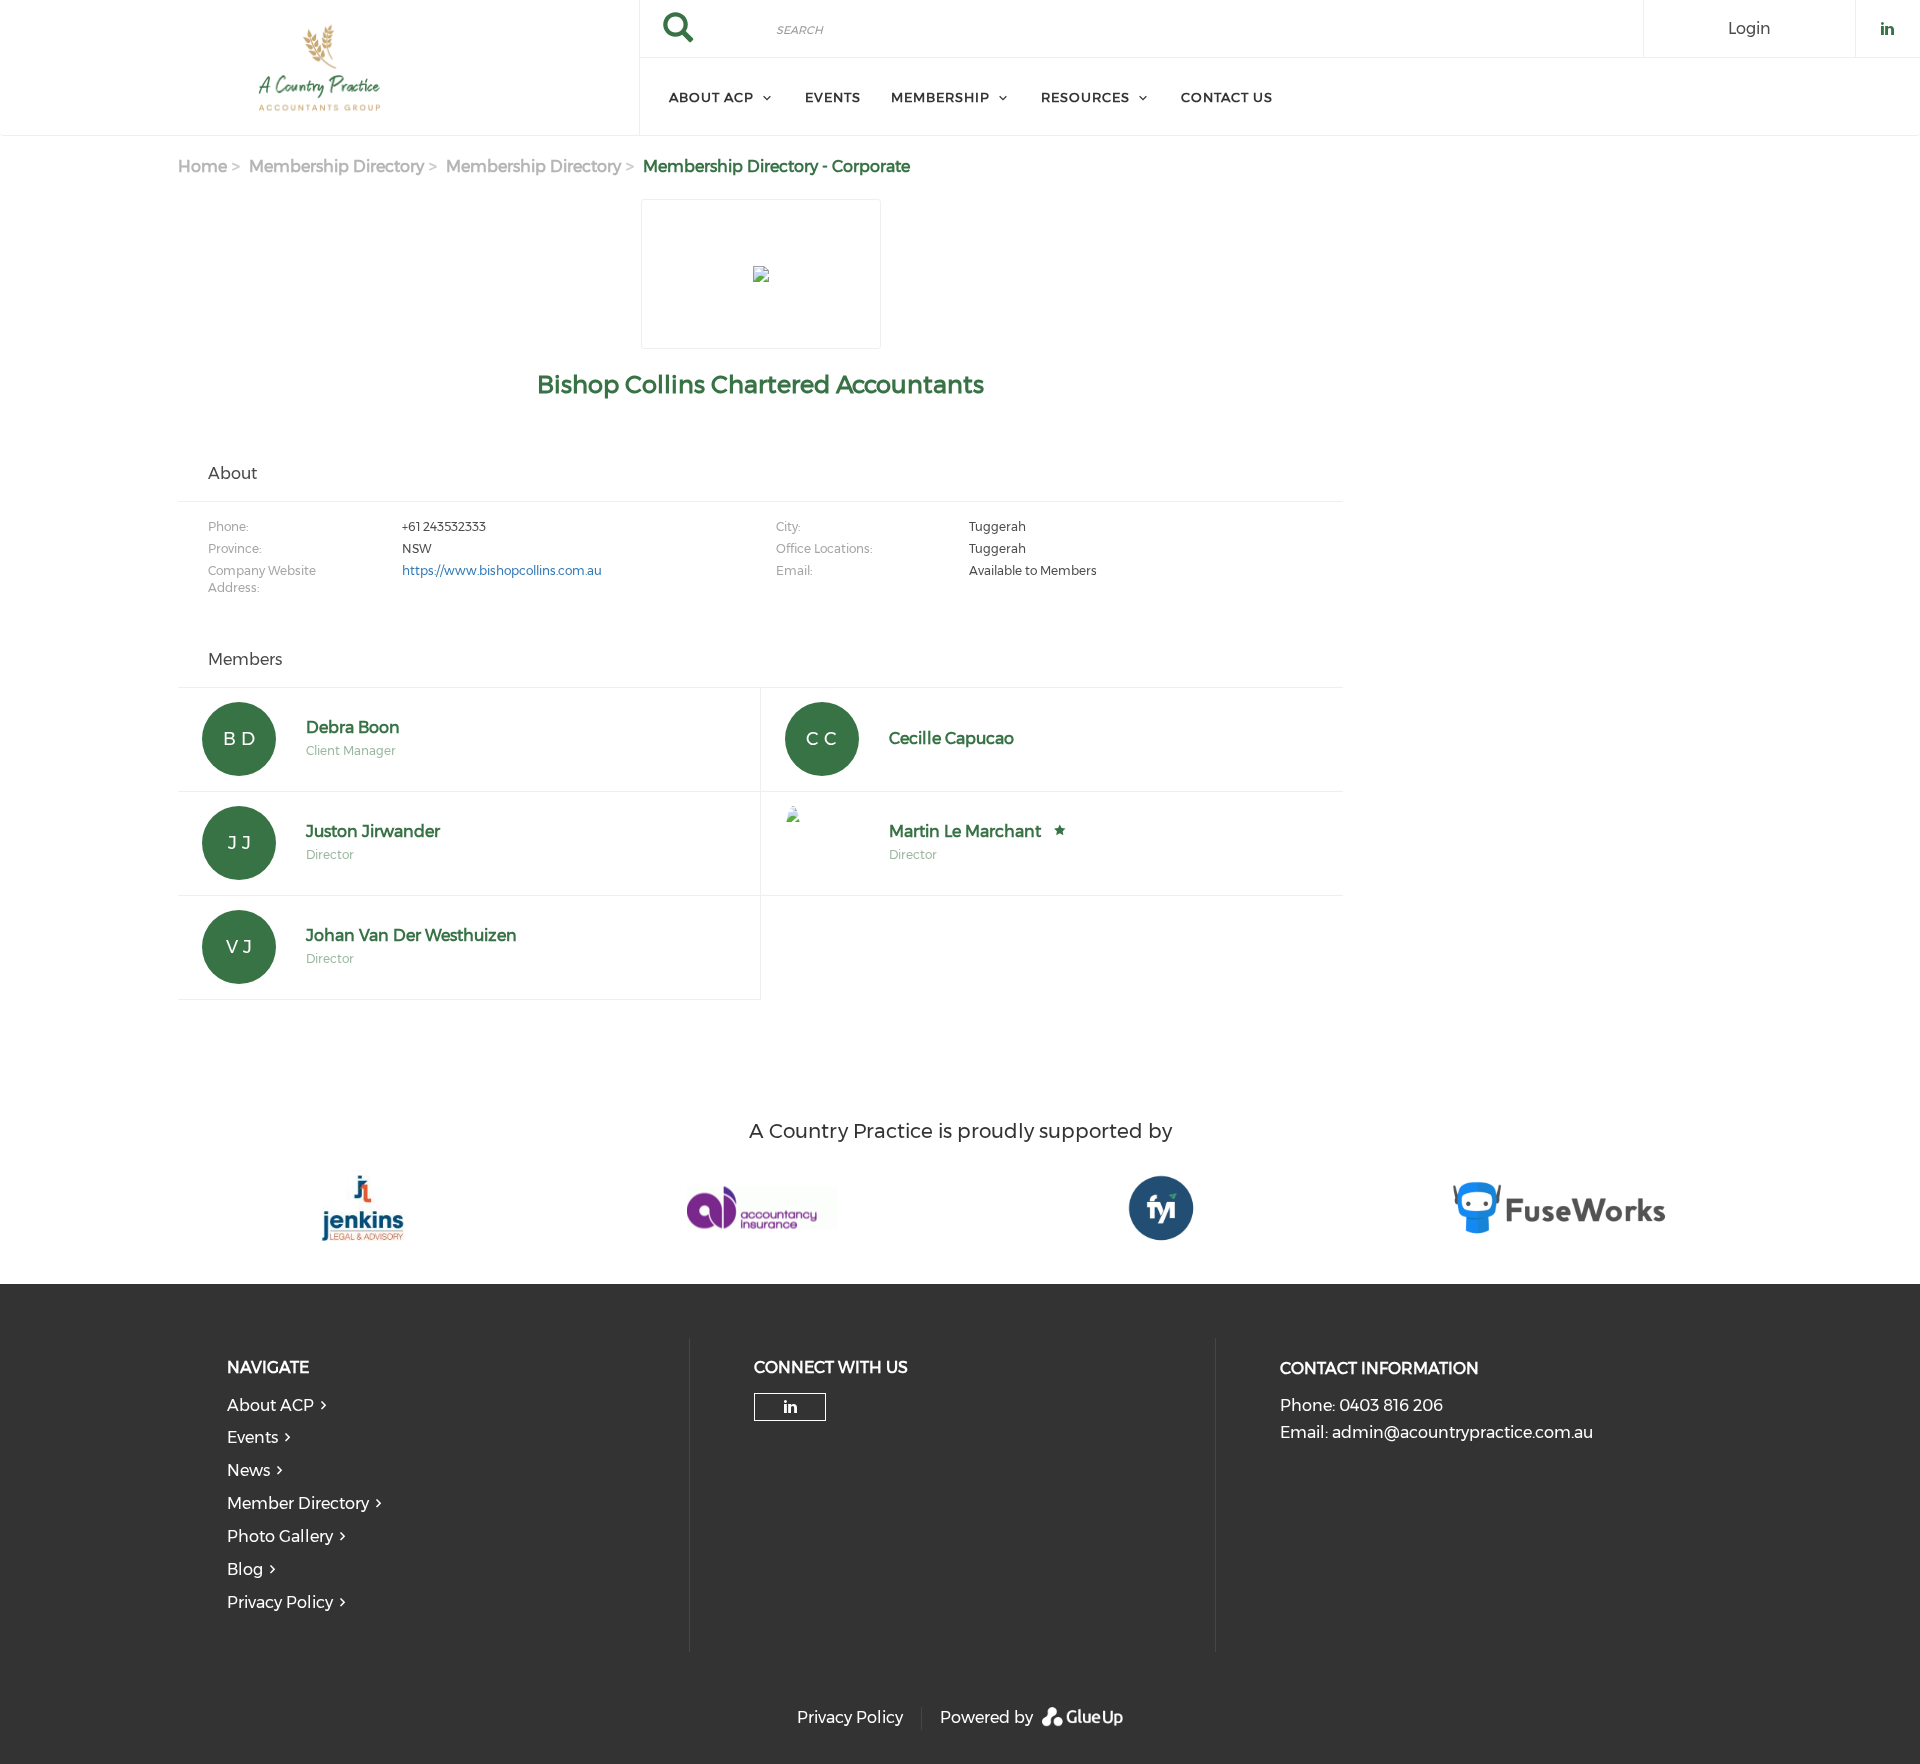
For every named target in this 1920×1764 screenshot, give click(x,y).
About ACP (270, 1405)
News (248, 1470)
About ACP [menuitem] (711, 97)
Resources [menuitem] (1085, 97)
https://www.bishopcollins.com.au (502, 570)
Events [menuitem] (833, 97)
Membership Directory (336, 166)
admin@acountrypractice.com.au (1462, 1432)
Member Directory (298, 1503)
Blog (245, 1569)
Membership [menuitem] (940, 97)
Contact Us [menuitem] (1227, 97)
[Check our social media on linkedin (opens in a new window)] (790, 1407)
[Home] (319, 68)
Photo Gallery (280, 1536)
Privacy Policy (280, 1602)
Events (252, 1437)
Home (202, 166)
